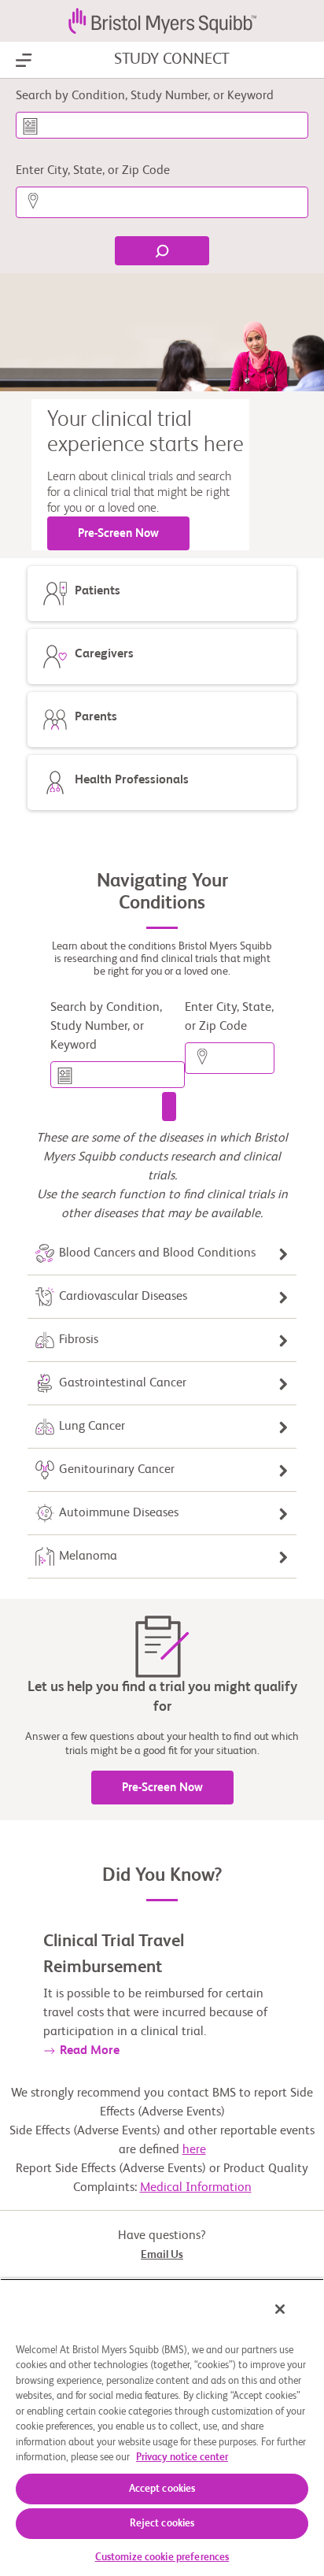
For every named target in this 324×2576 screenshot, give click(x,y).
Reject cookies (162, 2524)
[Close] (280, 2309)
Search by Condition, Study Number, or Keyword (145, 96)
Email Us (162, 2255)
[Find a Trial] (169, 1107)
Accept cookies (162, 2489)
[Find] (162, 251)
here (194, 2150)
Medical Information (196, 2188)
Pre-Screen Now (118, 533)
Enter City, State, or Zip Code (93, 171)
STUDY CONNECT (172, 60)
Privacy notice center (182, 2458)
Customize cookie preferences (162, 2557)
